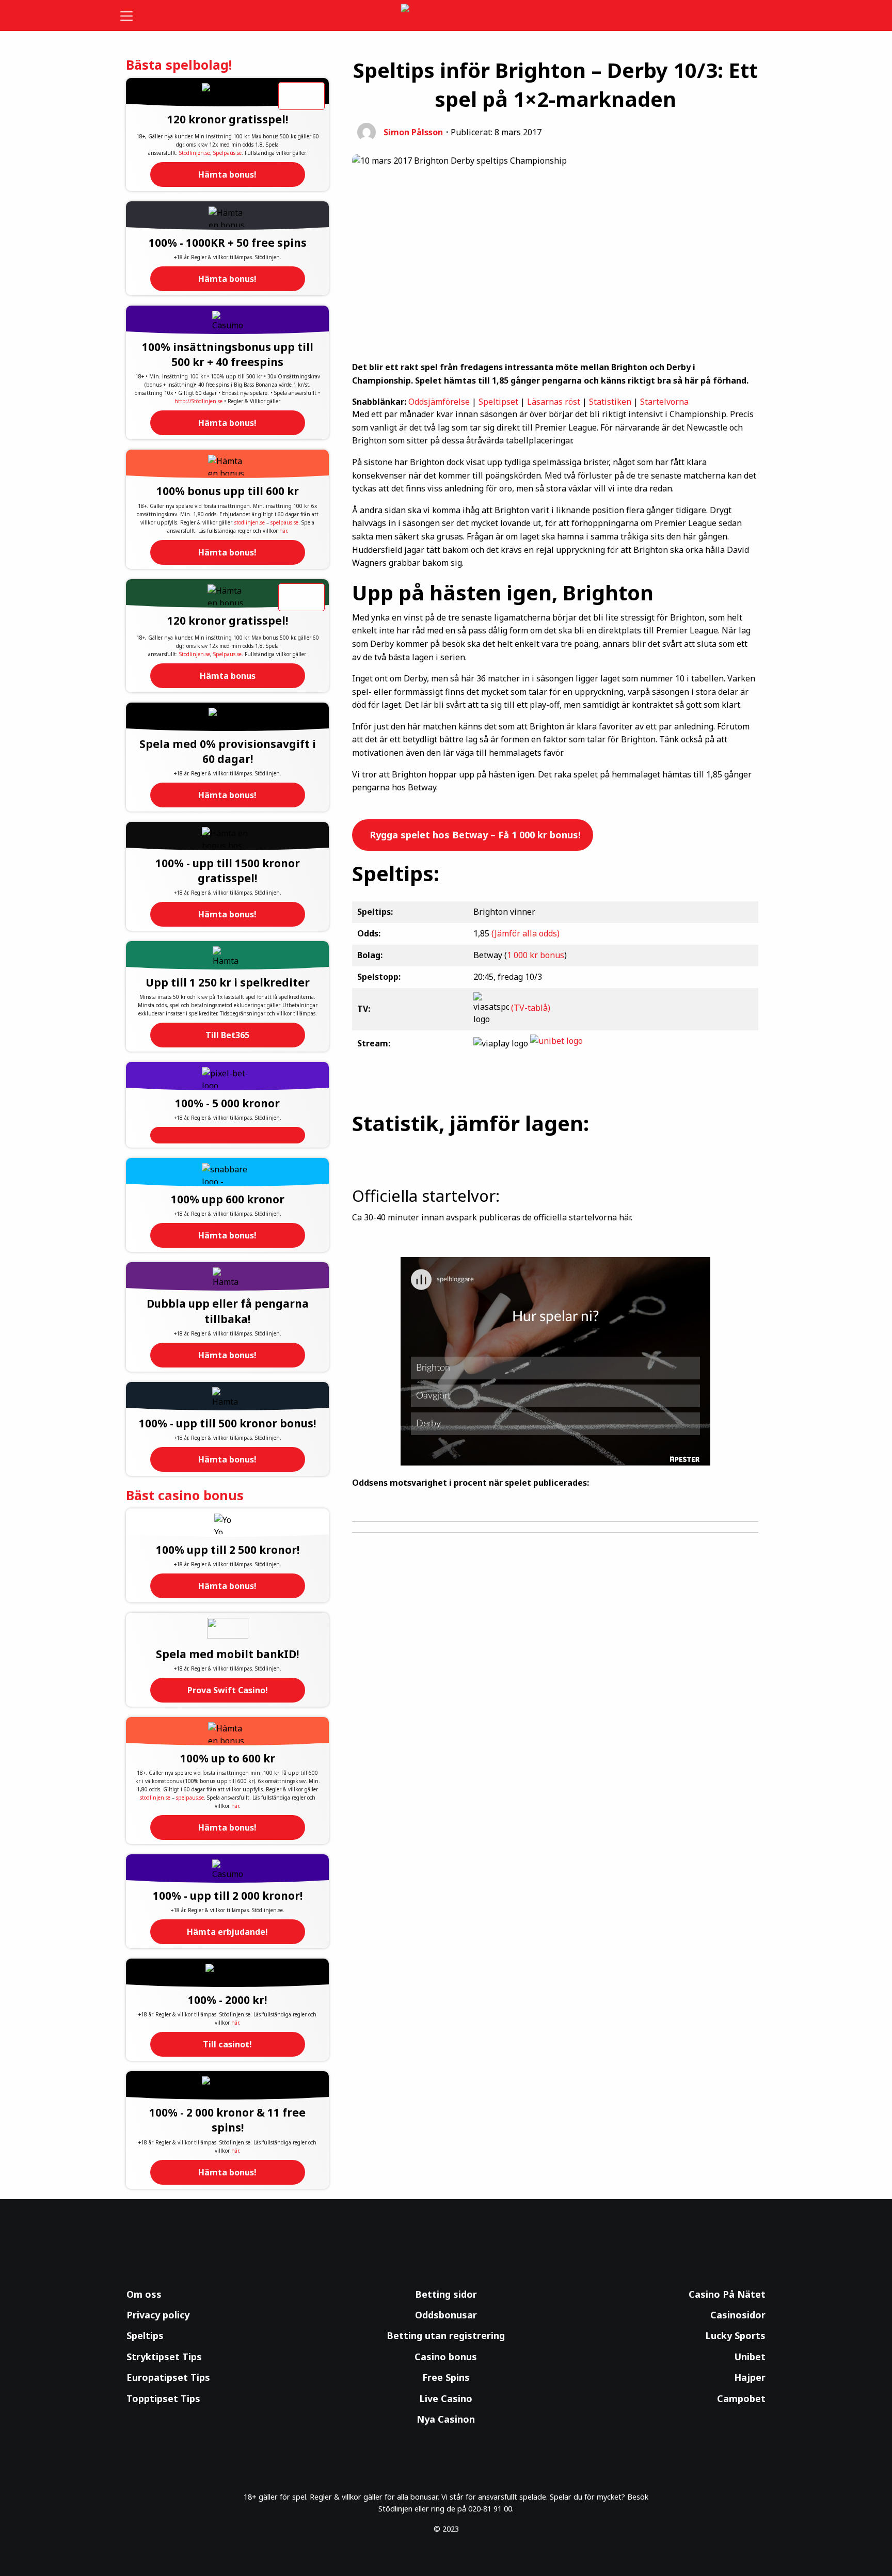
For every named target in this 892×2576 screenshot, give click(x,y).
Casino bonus (446, 2357)
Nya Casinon (446, 2419)
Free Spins (446, 2377)
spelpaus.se (284, 522)
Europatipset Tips (168, 2377)
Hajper (750, 2377)
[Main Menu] (133, 15)
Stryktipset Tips (164, 2357)
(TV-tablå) (531, 1008)
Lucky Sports (735, 2335)
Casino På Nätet (727, 2294)
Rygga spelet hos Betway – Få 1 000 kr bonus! (474, 835)
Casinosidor (738, 2315)
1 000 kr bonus (536, 955)
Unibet (750, 2357)
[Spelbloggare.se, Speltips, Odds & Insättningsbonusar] (446, 16)
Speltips (145, 2335)
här (283, 531)
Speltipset (498, 402)
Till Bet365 (227, 1035)
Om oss (144, 2294)
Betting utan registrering (446, 2335)
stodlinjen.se (250, 522)
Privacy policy (158, 2315)
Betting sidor (446, 2294)
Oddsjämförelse (439, 402)
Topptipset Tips (163, 2398)
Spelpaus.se (227, 153)
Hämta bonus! (227, 174)
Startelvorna (664, 402)
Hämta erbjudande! (227, 1932)
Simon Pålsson (413, 132)
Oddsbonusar (446, 2315)
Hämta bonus (228, 676)
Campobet (741, 2398)
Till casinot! (227, 2044)
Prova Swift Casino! (228, 1690)
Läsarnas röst (554, 402)
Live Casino (446, 2398)
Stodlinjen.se (195, 153)
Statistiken (610, 402)
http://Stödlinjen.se (198, 401)
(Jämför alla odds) (525, 933)
